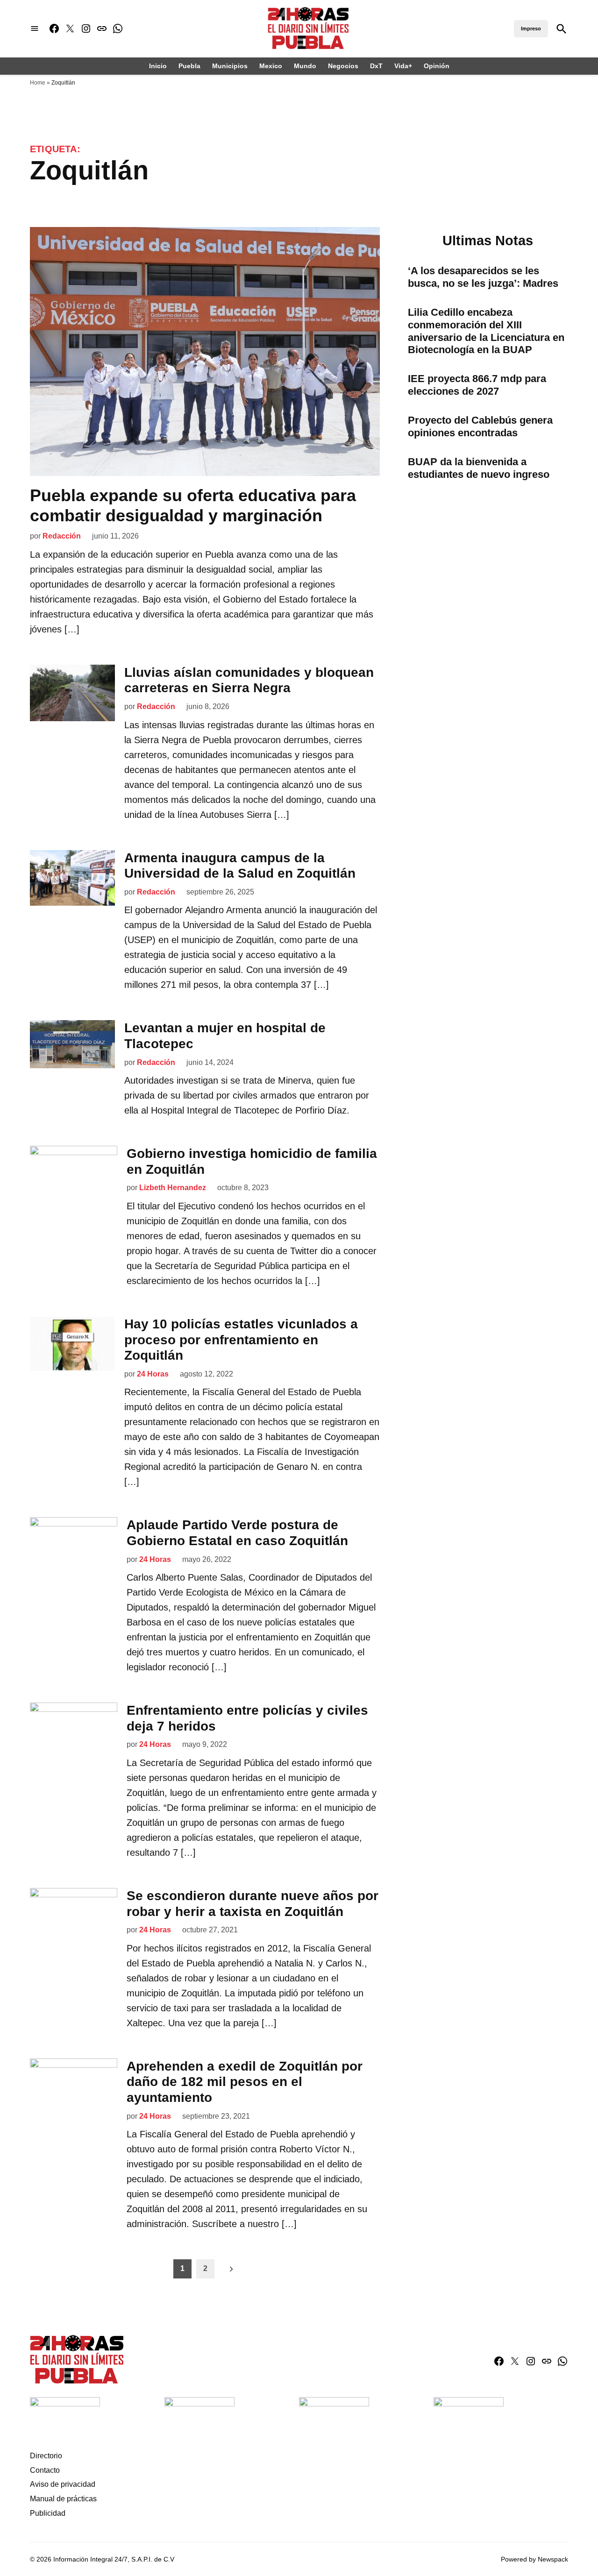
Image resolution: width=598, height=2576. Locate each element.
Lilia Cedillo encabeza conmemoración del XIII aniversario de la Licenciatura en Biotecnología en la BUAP (486, 331)
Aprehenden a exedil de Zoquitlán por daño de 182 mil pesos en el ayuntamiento (245, 2082)
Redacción (62, 536)
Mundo (305, 66)
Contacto (45, 2470)
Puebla (189, 66)
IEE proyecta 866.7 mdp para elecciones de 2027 (477, 385)
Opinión (437, 66)
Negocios (343, 66)
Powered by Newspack (534, 2559)
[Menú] (35, 29)
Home (38, 83)
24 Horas (153, 1374)
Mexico (271, 66)
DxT (376, 66)
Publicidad (48, 2513)
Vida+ (403, 66)
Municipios (230, 66)
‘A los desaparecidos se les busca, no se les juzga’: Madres (483, 277)
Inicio (158, 66)
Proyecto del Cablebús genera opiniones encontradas (480, 426)
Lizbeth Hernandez (173, 1188)
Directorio (46, 2456)
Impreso (531, 28)
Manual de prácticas (63, 2499)
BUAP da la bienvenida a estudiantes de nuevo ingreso (479, 468)
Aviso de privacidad (63, 2484)
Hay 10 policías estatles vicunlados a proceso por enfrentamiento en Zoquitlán (241, 1340)
